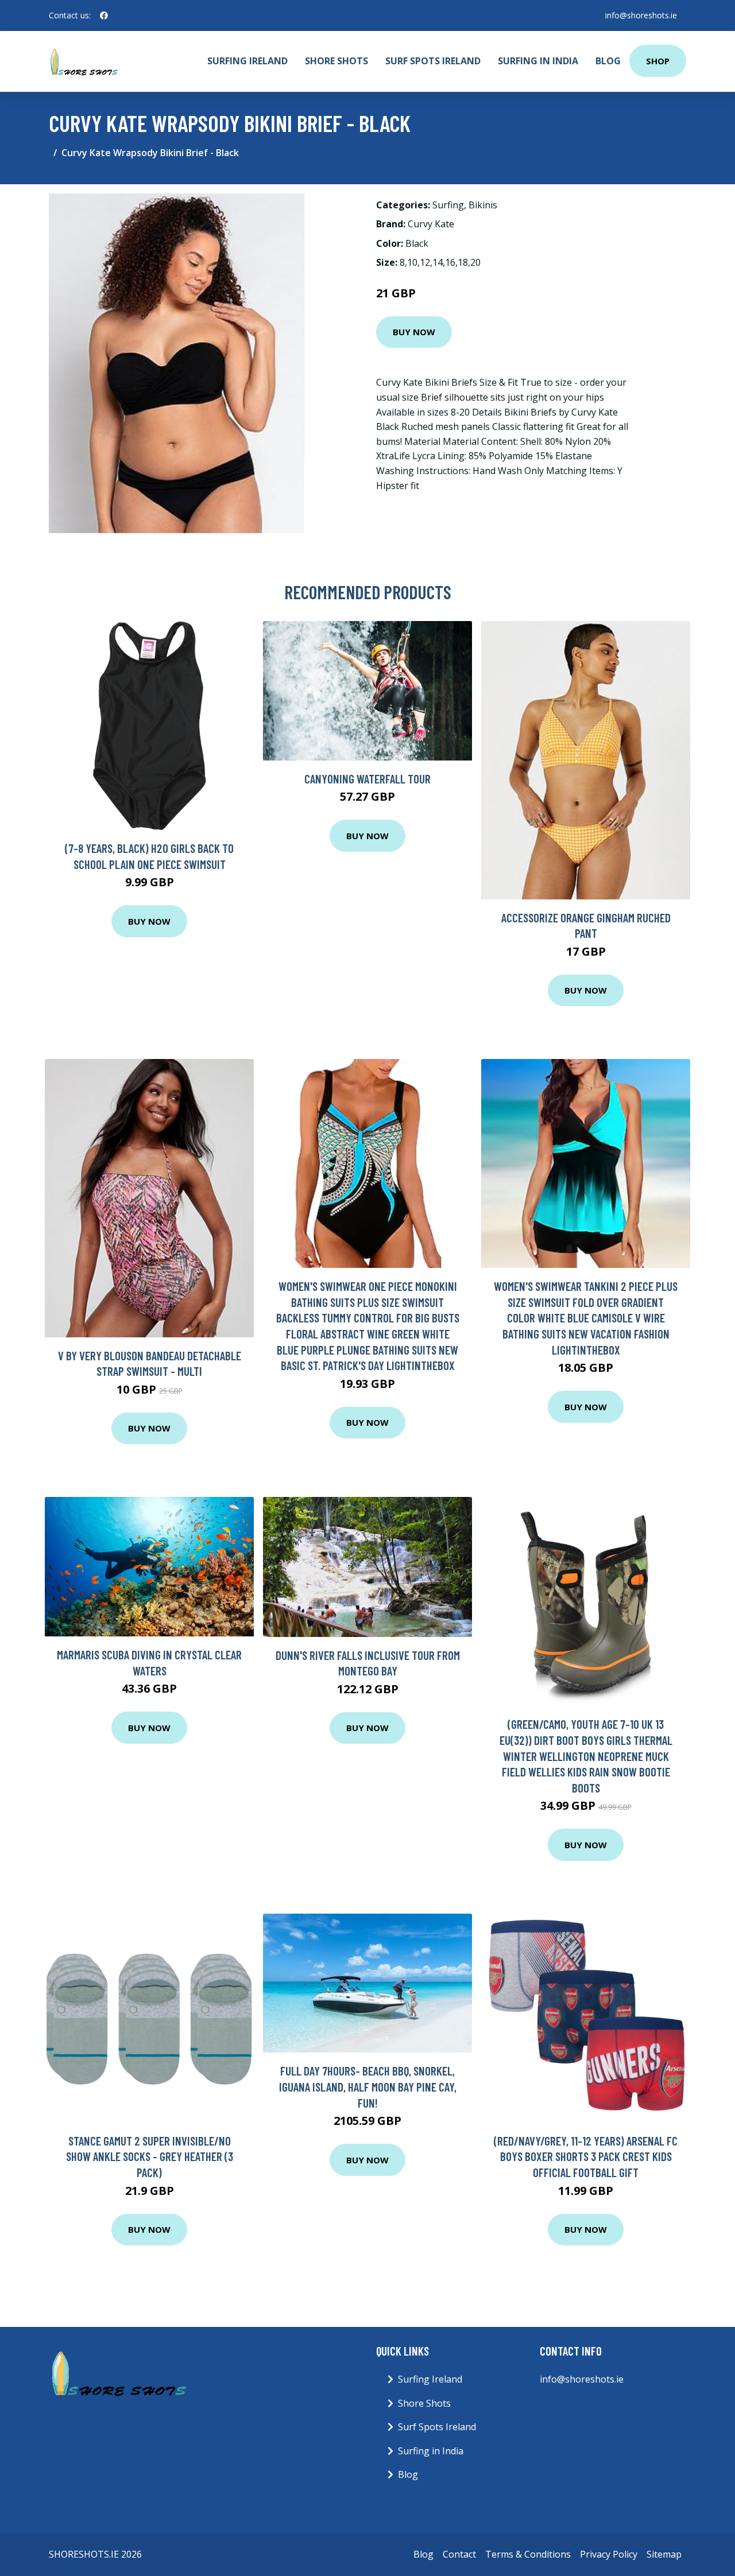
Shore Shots (336, 61)
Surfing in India (538, 61)
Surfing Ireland (247, 61)
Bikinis (483, 205)
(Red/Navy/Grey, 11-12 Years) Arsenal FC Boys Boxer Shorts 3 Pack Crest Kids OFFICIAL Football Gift (586, 2156)
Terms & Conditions (528, 2554)
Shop (658, 61)
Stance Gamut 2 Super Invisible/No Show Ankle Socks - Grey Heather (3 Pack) (150, 2156)
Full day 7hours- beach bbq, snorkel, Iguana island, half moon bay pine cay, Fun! (368, 2086)
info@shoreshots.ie (641, 15)
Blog (608, 61)
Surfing (448, 205)
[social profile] (104, 15)
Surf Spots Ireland (433, 61)
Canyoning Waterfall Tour (367, 779)
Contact (459, 2554)
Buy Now (414, 332)
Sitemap (664, 2554)
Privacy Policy (609, 2554)
